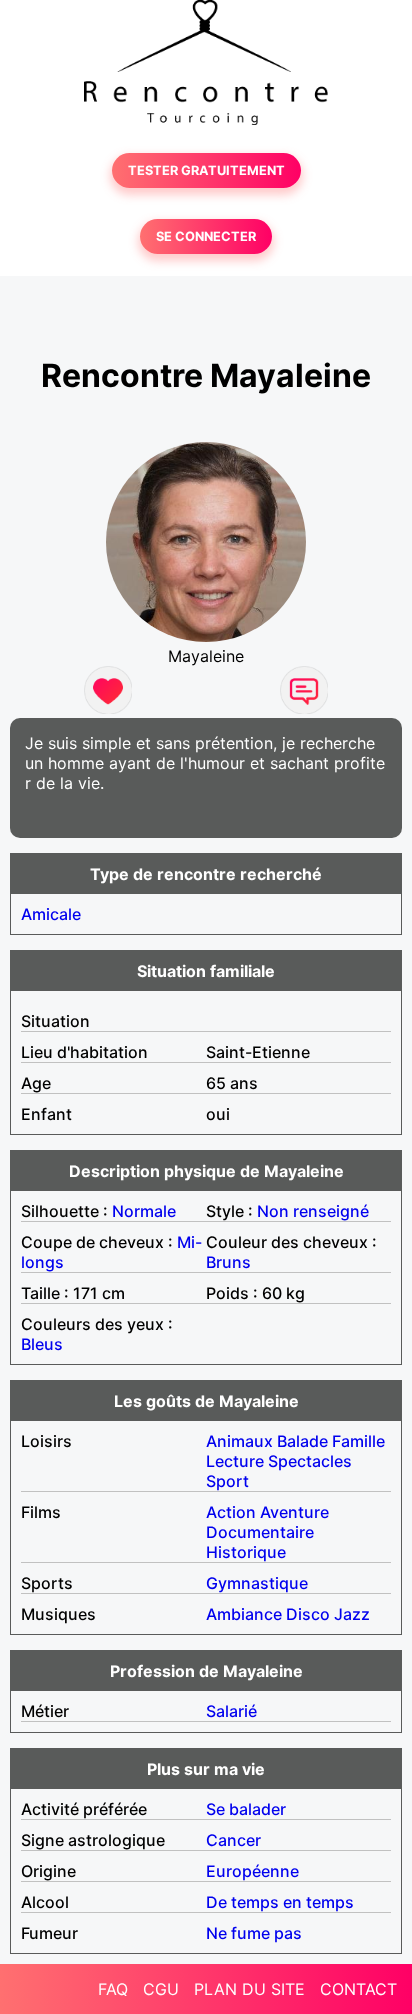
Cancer (233, 1840)
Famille (358, 1441)
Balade (302, 1441)
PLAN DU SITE (249, 1989)
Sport (227, 1481)
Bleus (42, 1344)
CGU (161, 1989)
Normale (144, 1211)
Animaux (239, 1441)
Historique (246, 1552)
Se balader (246, 1809)
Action (231, 1512)
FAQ (113, 1989)
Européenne (252, 1871)
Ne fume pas (254, 1933)
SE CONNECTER (206, 236)
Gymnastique (257, 1583)
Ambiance (244, 1614)
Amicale (51, 914)
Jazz (352, 1614)
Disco (308, 1614)
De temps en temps (280, 1902)
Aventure (294, 1512)
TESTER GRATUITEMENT (206, 170)
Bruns (228, 1262)
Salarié (231, 1711)
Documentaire (260, 1532)
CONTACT (358, 1989)
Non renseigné (313, 1211)
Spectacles (310, 1461)
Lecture (235, 1461)
